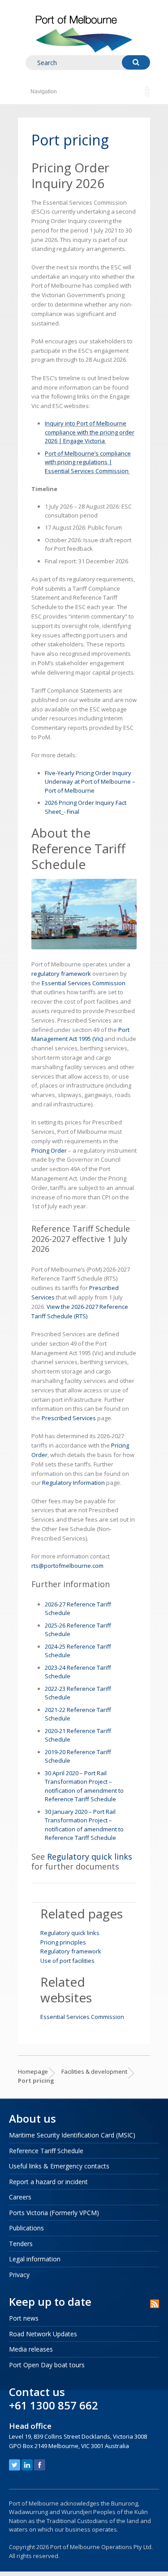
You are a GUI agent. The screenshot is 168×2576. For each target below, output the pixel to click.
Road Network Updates (43, 2334)
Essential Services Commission (84, 983)
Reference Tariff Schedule (46, 2151)
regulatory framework (61, 974)
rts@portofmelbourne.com (68, 1566)
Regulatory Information (73, 1483)
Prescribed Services (69, 1418)
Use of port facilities (67, 1961)
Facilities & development (94, 2071)
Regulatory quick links (90, 1856)
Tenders (21, 2244)
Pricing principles (63, 1942)
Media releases (31, 2349)
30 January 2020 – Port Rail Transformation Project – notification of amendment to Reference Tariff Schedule (84, 1825)
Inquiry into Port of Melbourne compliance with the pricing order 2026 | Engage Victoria (90, 432)
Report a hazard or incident (48, 2182)
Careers (20, 2197)
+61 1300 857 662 (54, 2405)
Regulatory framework (71, 1951)
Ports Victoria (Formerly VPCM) (54, 2213)
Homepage (33, 2071)
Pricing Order (49, 1150)
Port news (24, 2318)
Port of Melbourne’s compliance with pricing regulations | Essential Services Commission (88, 462)
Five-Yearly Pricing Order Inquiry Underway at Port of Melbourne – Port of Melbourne (90, 782)
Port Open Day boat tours (47, 2365)
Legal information (35, 2259)
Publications (26, 2228)
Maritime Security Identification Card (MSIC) (72, 2135)
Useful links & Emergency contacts (59, 2166)
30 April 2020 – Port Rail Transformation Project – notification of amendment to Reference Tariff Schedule (84, 1786)
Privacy (19, 2275)
